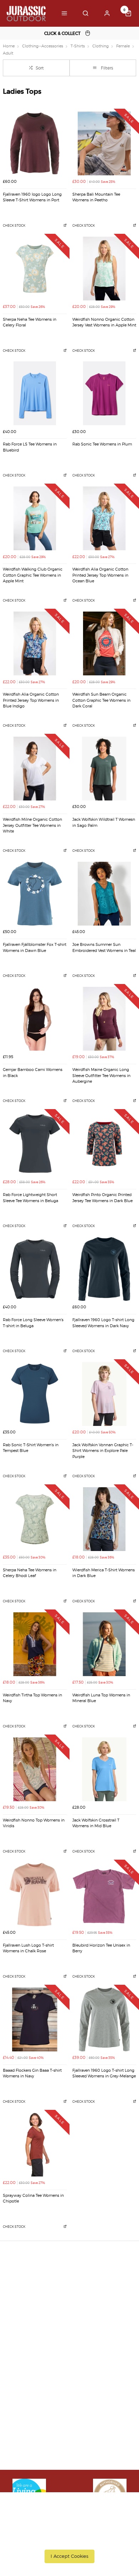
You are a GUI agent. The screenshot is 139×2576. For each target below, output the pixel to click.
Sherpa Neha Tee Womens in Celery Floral (30, 323)
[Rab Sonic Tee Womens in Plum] (104, 393)
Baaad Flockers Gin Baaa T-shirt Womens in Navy (32, 2073)
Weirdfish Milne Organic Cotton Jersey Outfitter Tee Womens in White (32, 825)
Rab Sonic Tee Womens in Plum (102, 444)
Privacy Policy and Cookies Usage (47, 2325)
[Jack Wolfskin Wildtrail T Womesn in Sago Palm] (104, 769)
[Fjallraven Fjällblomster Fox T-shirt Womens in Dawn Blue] (35, 894)
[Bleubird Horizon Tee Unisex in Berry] (104, 1894)
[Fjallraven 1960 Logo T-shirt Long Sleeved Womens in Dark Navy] (104, 1269)
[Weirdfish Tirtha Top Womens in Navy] (35, 1644)
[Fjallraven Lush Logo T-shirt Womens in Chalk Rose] (35, 1894)
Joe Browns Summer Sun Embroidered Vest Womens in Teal (104, 948)
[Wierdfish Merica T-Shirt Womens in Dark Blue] (104, 1519)
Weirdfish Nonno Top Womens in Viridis (34, 1823)
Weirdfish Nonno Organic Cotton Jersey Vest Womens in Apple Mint (104, 323)
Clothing (18, 2377)
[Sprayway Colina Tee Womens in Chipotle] (35, 2145)
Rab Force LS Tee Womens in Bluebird (30, 447)
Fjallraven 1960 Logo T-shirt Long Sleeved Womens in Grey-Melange (104, 2073)
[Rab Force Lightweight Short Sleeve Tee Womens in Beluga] (35, 1144)
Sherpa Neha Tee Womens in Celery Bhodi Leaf (30, 1573)
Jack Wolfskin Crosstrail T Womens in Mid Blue (96, 1823)
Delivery (18, 2278)
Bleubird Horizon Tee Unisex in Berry (101, 1948)
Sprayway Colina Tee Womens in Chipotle (33, 2199)
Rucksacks (20, 2395)
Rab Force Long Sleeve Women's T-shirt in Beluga (33, 1323)
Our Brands (22, 2368)
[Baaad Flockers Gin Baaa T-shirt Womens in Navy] (35, 2019)
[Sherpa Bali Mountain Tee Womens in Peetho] (104, 143)
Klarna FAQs (23, 2414)
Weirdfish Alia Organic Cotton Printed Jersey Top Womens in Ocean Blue (100, 575)
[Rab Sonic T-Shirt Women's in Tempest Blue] (35, 1394)
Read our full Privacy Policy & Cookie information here (70, 2540)
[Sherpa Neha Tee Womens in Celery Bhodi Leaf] (35, 1519)
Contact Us (21, 2457)
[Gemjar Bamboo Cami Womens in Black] (35, 1019)
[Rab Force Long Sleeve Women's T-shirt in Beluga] (35, 1269)
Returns (17, 2306)
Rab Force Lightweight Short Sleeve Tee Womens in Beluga (30, 1198)
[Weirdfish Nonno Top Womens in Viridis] (35, 1769)
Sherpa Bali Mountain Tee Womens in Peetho (96, 197)
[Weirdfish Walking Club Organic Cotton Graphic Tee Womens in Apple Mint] (35, 518)
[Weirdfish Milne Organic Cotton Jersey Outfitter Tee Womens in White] (35, 769)
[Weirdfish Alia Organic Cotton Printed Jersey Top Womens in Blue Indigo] (35, 643)
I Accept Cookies (69, 2556)
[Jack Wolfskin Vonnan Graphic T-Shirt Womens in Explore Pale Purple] (104, 1394)
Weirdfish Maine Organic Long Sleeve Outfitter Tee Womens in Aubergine (101, 1076)
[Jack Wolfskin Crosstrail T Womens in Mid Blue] (104, 1769)
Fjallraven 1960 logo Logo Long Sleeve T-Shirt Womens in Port (32, 197)
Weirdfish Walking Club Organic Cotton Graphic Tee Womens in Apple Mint (33, 575)
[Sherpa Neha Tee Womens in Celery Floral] (35, 269)
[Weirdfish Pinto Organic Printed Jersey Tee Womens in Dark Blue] (104, 1144)
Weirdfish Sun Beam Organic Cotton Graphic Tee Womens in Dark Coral (101, 700)
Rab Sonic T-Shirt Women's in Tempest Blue (31, 1448)
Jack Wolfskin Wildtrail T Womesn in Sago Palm (104, 823)
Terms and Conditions (34, 2315)
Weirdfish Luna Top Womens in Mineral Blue (101, 1698)
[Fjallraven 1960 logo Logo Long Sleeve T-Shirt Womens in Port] (35, 143)
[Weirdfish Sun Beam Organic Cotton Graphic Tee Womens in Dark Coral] (104, 643)
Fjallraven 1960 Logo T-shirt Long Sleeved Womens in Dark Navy (103, 1323)
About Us (19, 2358)
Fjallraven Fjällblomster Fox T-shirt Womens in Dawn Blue (35, 948)
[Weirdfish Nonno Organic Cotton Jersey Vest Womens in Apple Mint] (104, 269)
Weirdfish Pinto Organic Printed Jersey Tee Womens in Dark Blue (102, 1198)
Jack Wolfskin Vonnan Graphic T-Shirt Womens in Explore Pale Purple (103, 1451)
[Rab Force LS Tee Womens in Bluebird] (35, 393)
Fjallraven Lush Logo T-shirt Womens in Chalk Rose (28, 1948)
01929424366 (27, 2447)
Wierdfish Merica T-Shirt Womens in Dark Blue (104, 1573)
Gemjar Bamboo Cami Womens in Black (33, 1073)
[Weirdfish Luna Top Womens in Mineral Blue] (104, 1644)
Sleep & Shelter (26, 2405)
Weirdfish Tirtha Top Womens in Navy (32, 1698)
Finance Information (32, 2297)
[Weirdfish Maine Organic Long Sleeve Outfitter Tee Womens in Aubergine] (104, 1019)
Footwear (19, 2386)
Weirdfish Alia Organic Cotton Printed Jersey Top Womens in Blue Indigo (31, 700)
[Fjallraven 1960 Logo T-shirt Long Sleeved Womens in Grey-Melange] (104, 2019)
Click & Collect (25, 2288)
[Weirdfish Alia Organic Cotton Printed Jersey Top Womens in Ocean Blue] (104, 518)
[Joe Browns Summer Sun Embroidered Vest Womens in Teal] (104, 894)
